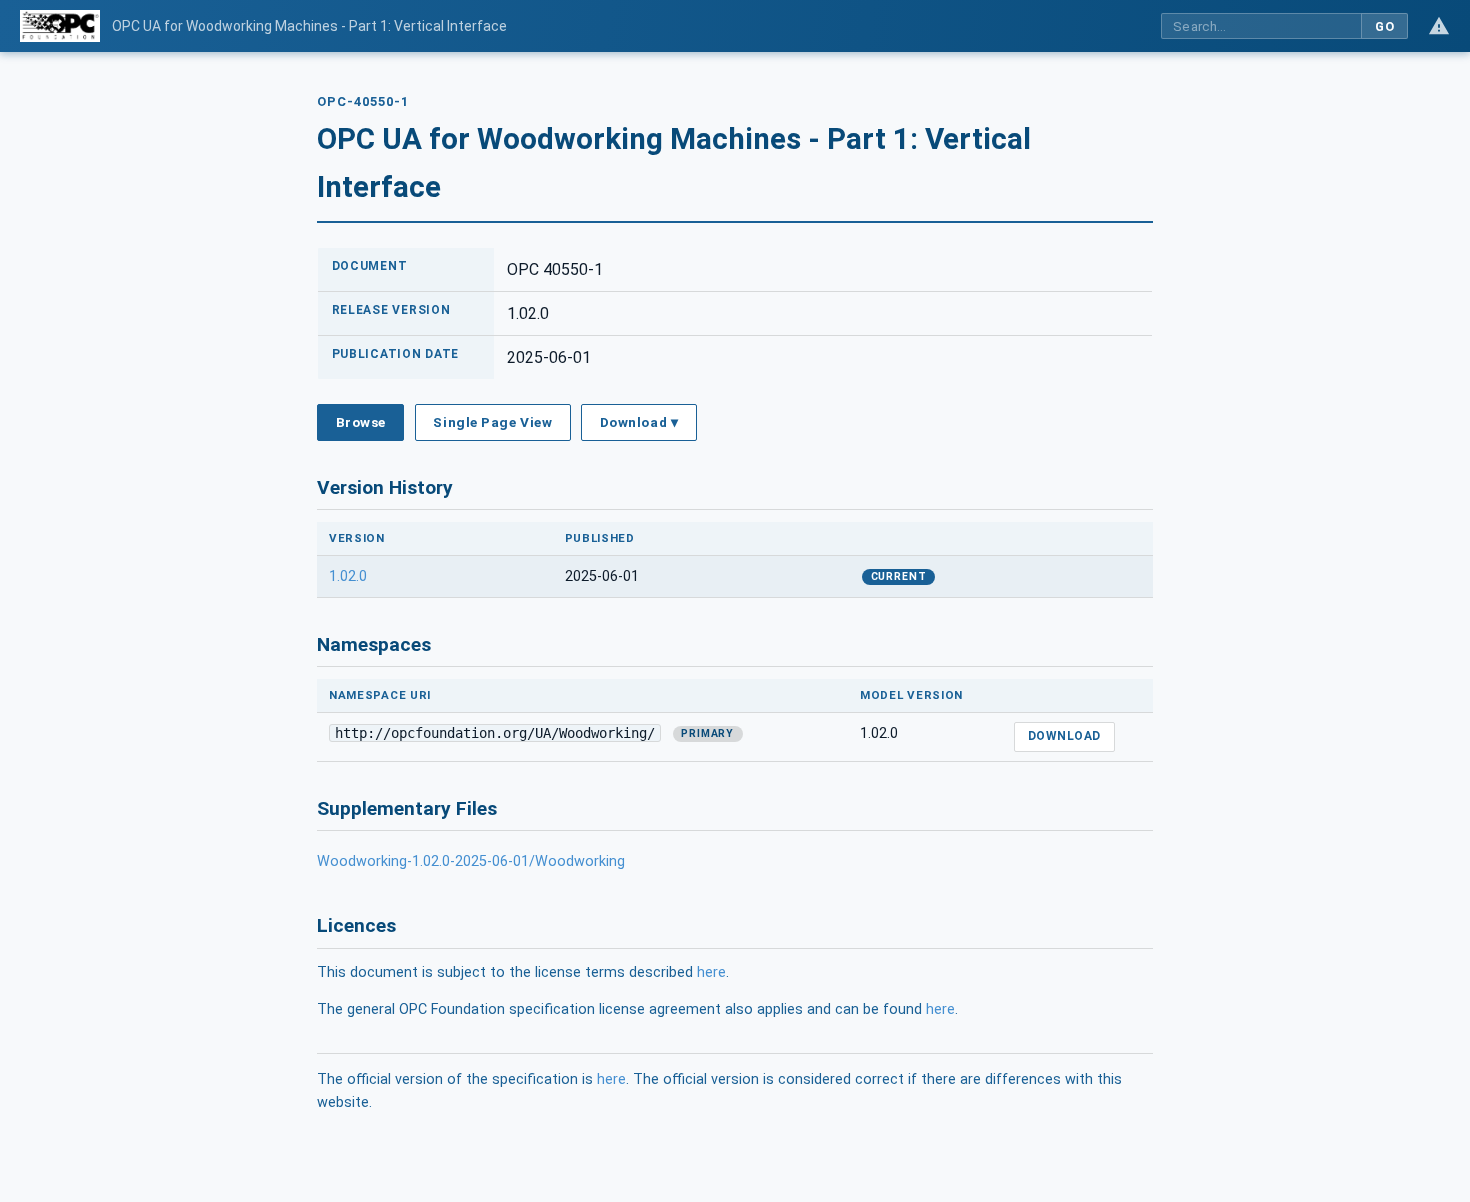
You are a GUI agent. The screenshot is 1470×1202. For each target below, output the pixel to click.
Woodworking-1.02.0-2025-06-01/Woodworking (471, 861)
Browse (361, 422)
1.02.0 (348, 576)
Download (1064, 736)
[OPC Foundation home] (60, 26)
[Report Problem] (1439, 26)
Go (1384, 26)
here (711, 972)
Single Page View (492, 422)
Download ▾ (639, 422)
